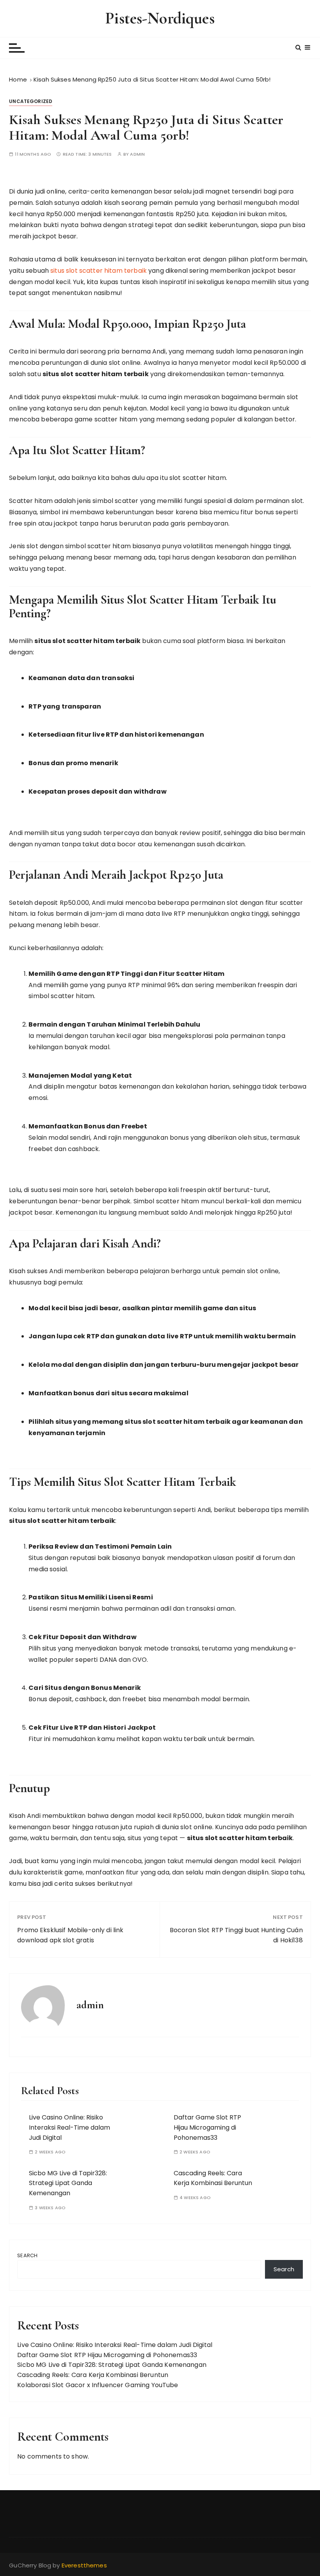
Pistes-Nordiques (160, 18)
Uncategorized (31, 101)
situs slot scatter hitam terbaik (99, 271)
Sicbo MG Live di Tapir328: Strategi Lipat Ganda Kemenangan (68, 2183)
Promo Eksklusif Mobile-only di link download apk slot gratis (70, 1935)
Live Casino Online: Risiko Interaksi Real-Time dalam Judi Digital (69, 2127)
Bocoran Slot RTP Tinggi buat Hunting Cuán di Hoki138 (236, 1935)
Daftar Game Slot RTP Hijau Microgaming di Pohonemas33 (207, 2127)
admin (137, 154)
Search (27, 2255)
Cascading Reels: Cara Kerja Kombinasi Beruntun (213, 2178)
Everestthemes (84, 2565)
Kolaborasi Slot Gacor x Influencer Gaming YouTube (98, 2385)
